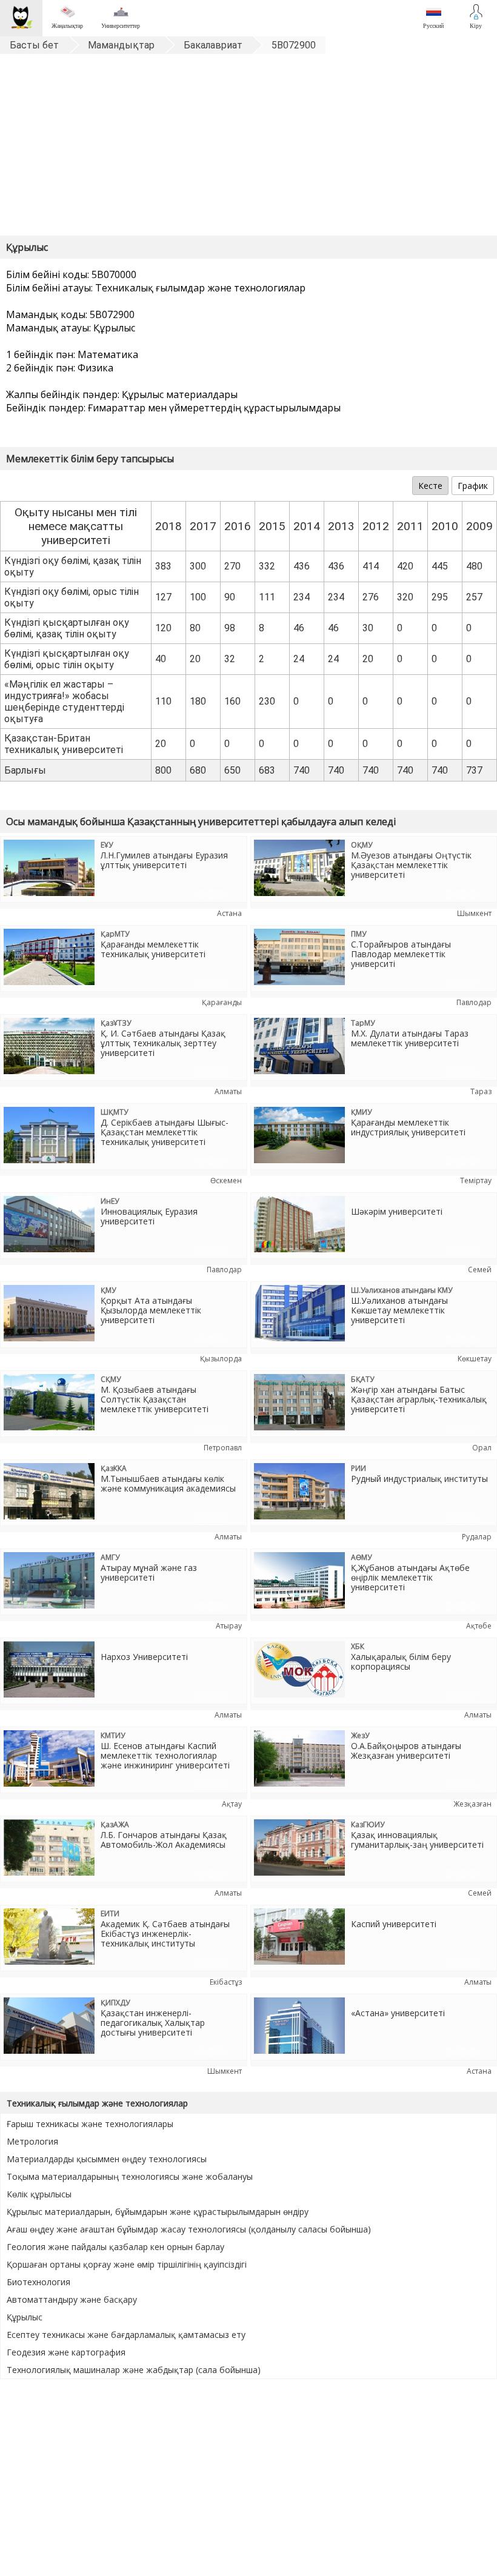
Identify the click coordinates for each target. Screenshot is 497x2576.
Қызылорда (221, 1359)
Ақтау (232, 1804)
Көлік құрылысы (39, 2194)
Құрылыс (25, 2317)
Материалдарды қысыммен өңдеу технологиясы (107, 2159)
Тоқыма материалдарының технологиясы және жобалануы (130, 2176)
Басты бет (34, 45)
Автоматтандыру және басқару (72, 2299)
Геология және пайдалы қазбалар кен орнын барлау (115, 2247)
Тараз (481, 1091)
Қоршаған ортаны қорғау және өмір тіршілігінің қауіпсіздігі (127, 2264)
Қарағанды (222, 1002)
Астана (229, 913)
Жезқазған (472, 1804)
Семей (480, 1270)
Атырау (229, 1626)
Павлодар (474, 1002)
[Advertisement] (248, 148)
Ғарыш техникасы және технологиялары (90, 2124)
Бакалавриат (213, 45)
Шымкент (474, 913)
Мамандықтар (121, 45)
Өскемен (226, 1180)
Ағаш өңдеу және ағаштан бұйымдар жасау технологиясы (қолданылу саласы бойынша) (189, 2229)
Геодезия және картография (66, 2352)
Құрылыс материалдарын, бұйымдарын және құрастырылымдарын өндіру (158, 2212)
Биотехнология (38, 2282)
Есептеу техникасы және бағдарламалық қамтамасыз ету (126, 2335)
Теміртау (476, 1180)
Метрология (32, 2141)
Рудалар (477, 1537)
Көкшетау (475, 1359)
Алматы (228, 1091)
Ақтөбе (479, 1626)
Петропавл (223, 1448)
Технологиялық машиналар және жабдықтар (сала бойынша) (134, 2370)
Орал (482, 1448)
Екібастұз (226, 1982)
